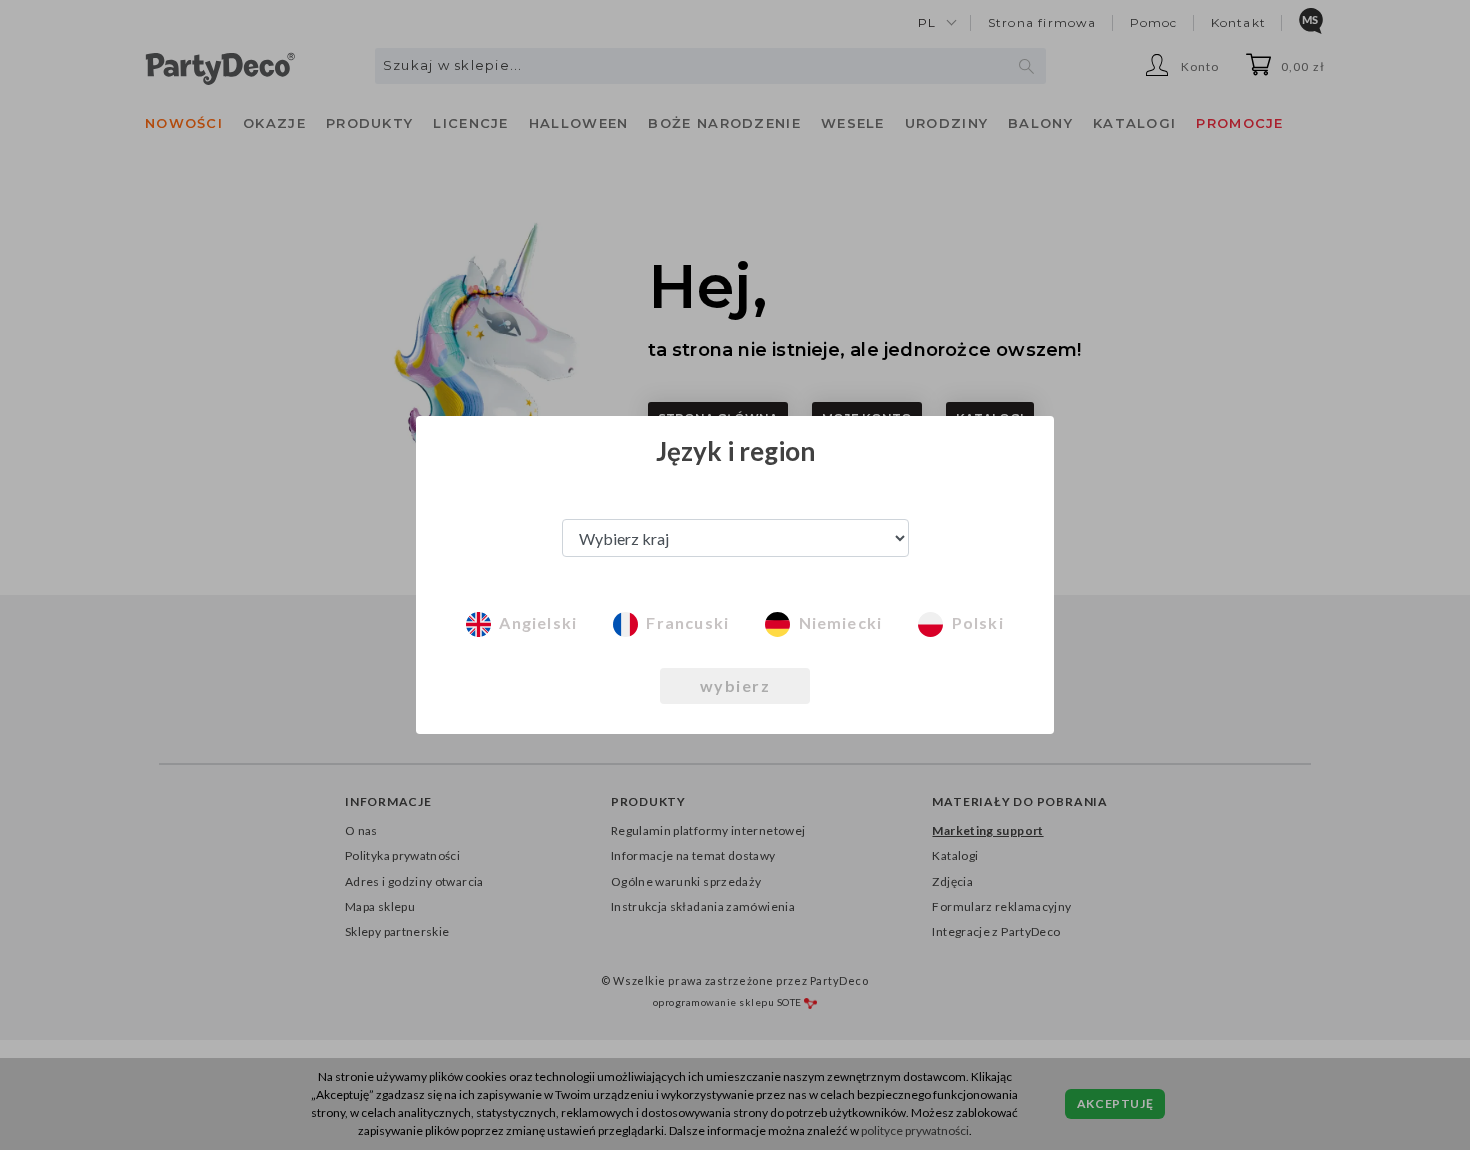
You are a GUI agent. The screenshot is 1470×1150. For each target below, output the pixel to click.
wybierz (735, 685)
